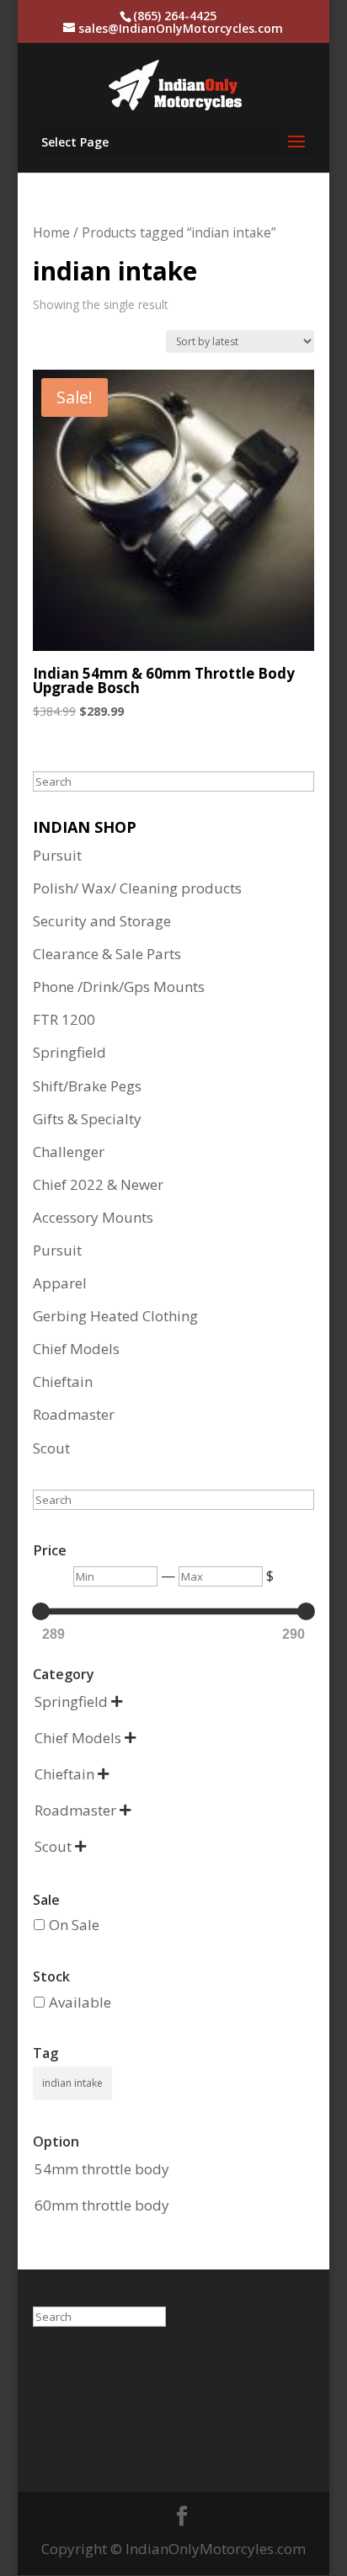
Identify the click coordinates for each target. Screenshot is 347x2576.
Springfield (69, 1052)
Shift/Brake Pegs (87, 1086)
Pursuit (57, 855)
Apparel (60, 1283)
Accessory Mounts (93, 1217)
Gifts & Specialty (87, 1119)
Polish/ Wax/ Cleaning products (137, 888)
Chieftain (63, 1381)
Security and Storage (102, 921)
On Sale (74, 1925)
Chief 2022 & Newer (98, 1184)
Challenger (69, 1152)
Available (80, 2002)
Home (51, 232)
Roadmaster (74, 1414)
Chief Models (76, 1349)
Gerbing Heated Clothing (115, 1316)
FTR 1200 (64, 1019)
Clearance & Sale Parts (107, 954)
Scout (51, 1448)
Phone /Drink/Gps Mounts (119, 987)
